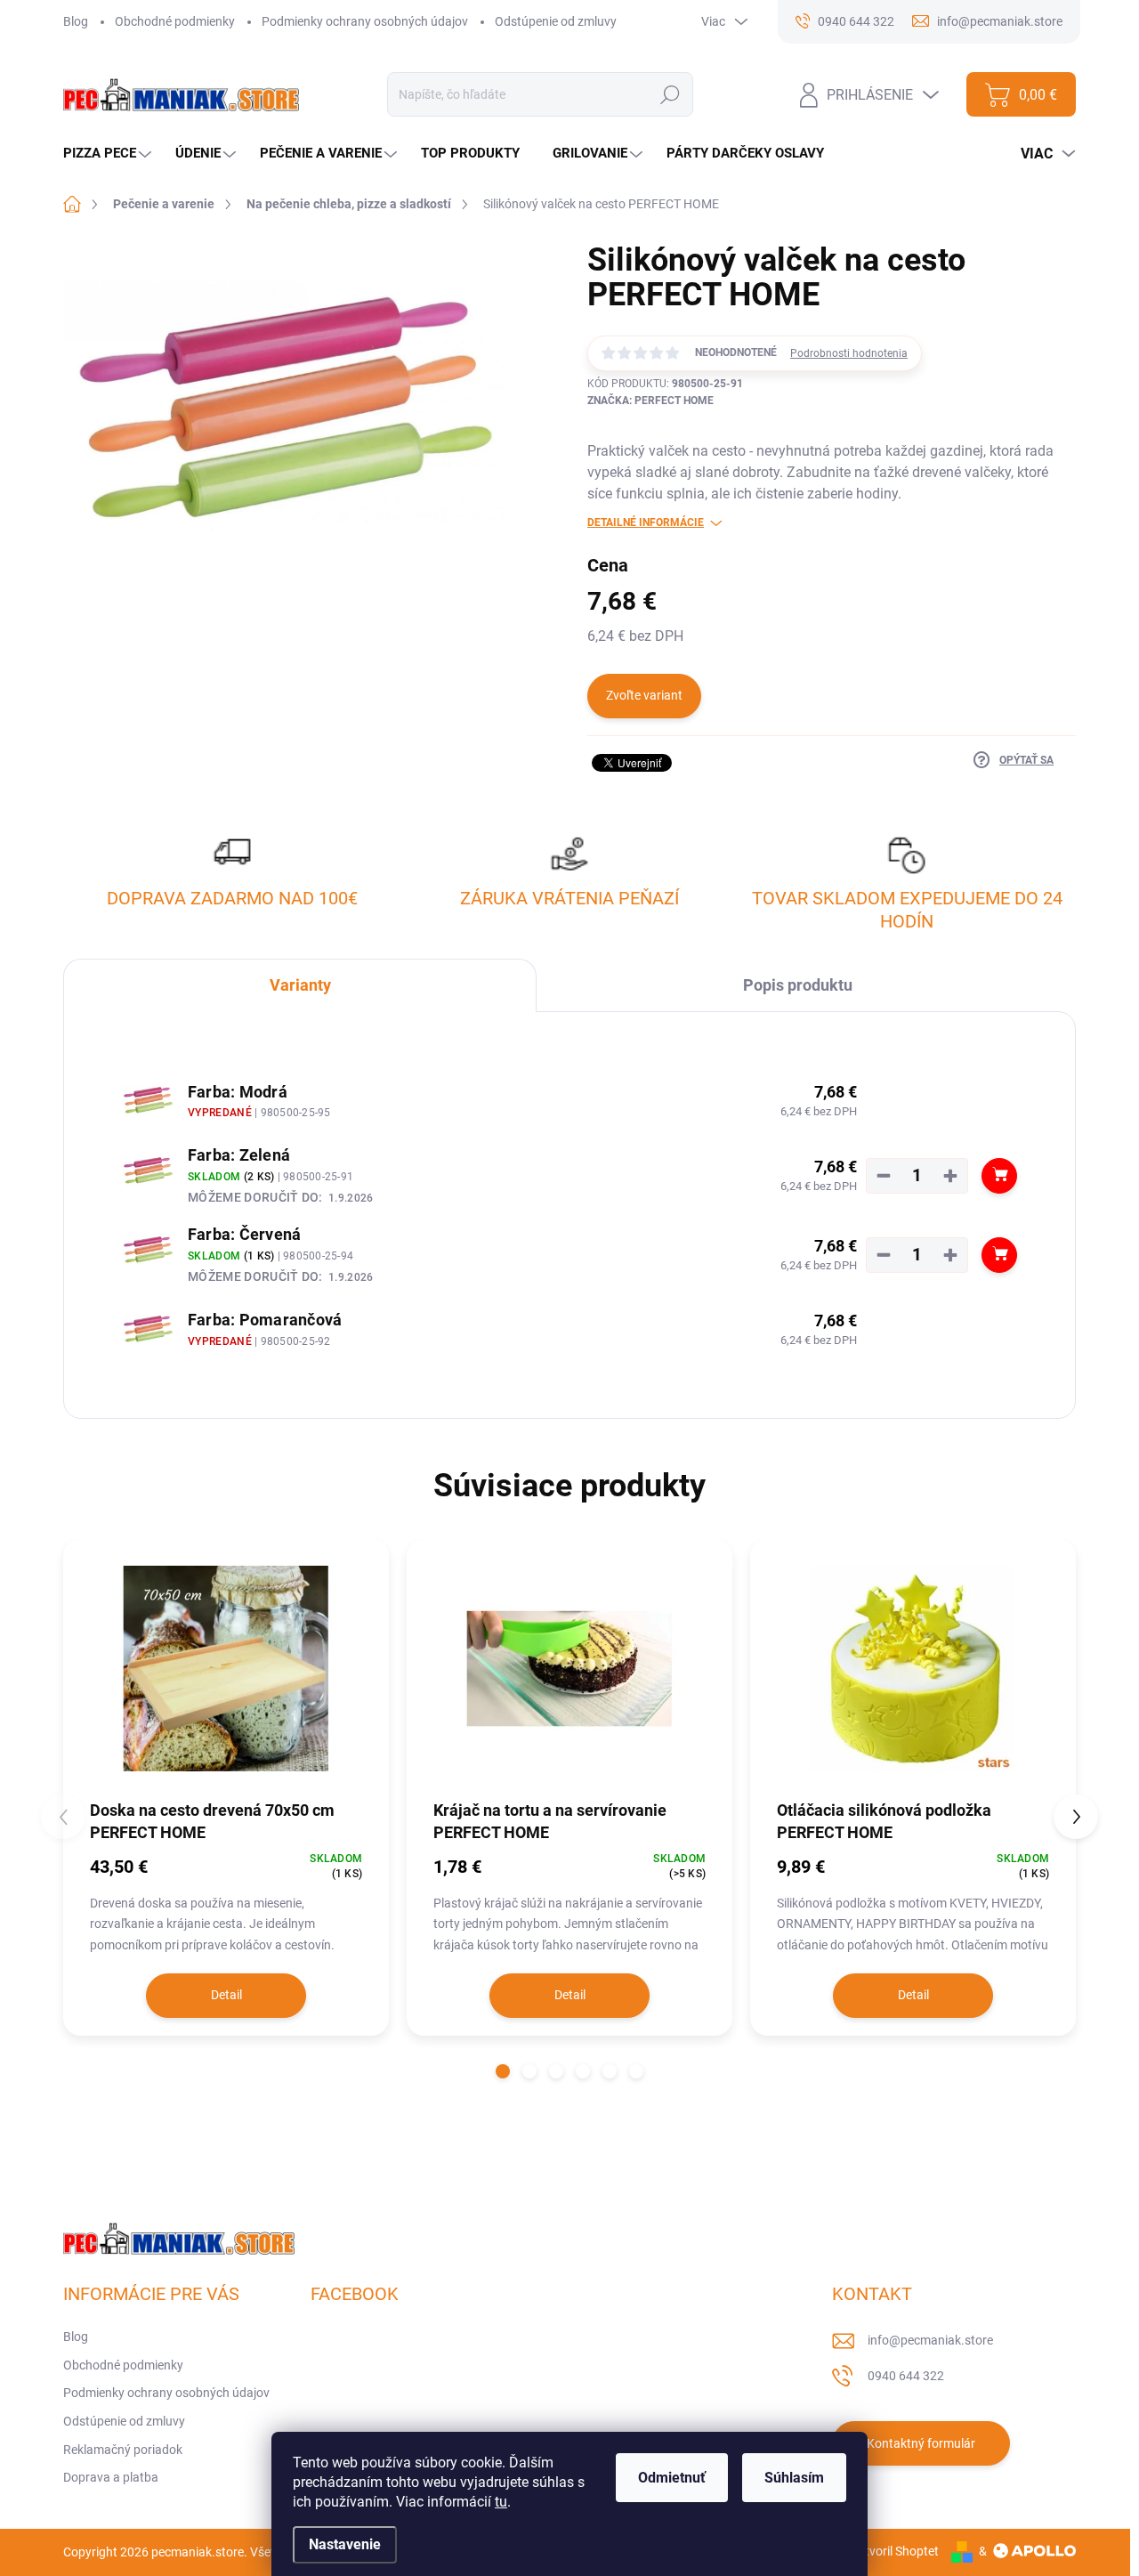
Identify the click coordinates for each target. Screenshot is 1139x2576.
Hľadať (670, 94)
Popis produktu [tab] (798, 985)
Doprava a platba (111, 2477)
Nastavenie (345, 2544)
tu (501, 2502)
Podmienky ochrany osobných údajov (365, 21)
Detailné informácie (646, 522)
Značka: (650, 401)
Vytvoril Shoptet (895, 2551)
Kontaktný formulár (921, 2443)
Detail (226, 1995)
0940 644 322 (906, 2376)
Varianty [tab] (300, 985)
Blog (76, 21)
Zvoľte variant (644, 695)
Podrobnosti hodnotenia (849, 353)
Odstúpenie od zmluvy (556, 21)
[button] (503, 2071)
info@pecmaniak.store (930, 2340)
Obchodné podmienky (175, 21)
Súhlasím (794, 2478)
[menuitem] (109, 154)
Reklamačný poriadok (123, 2450)
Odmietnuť (672, 2478)
